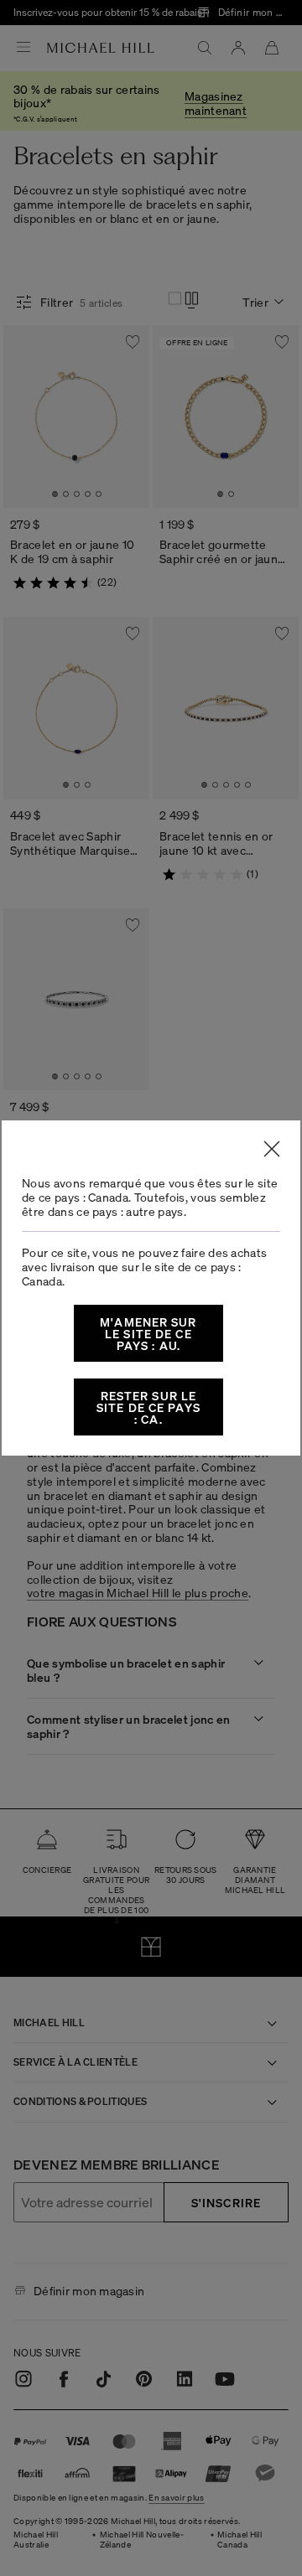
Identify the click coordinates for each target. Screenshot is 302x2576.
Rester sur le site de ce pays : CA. (148, 1407)
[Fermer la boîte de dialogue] (272, 1149)
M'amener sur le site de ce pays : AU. (148, 1333)
